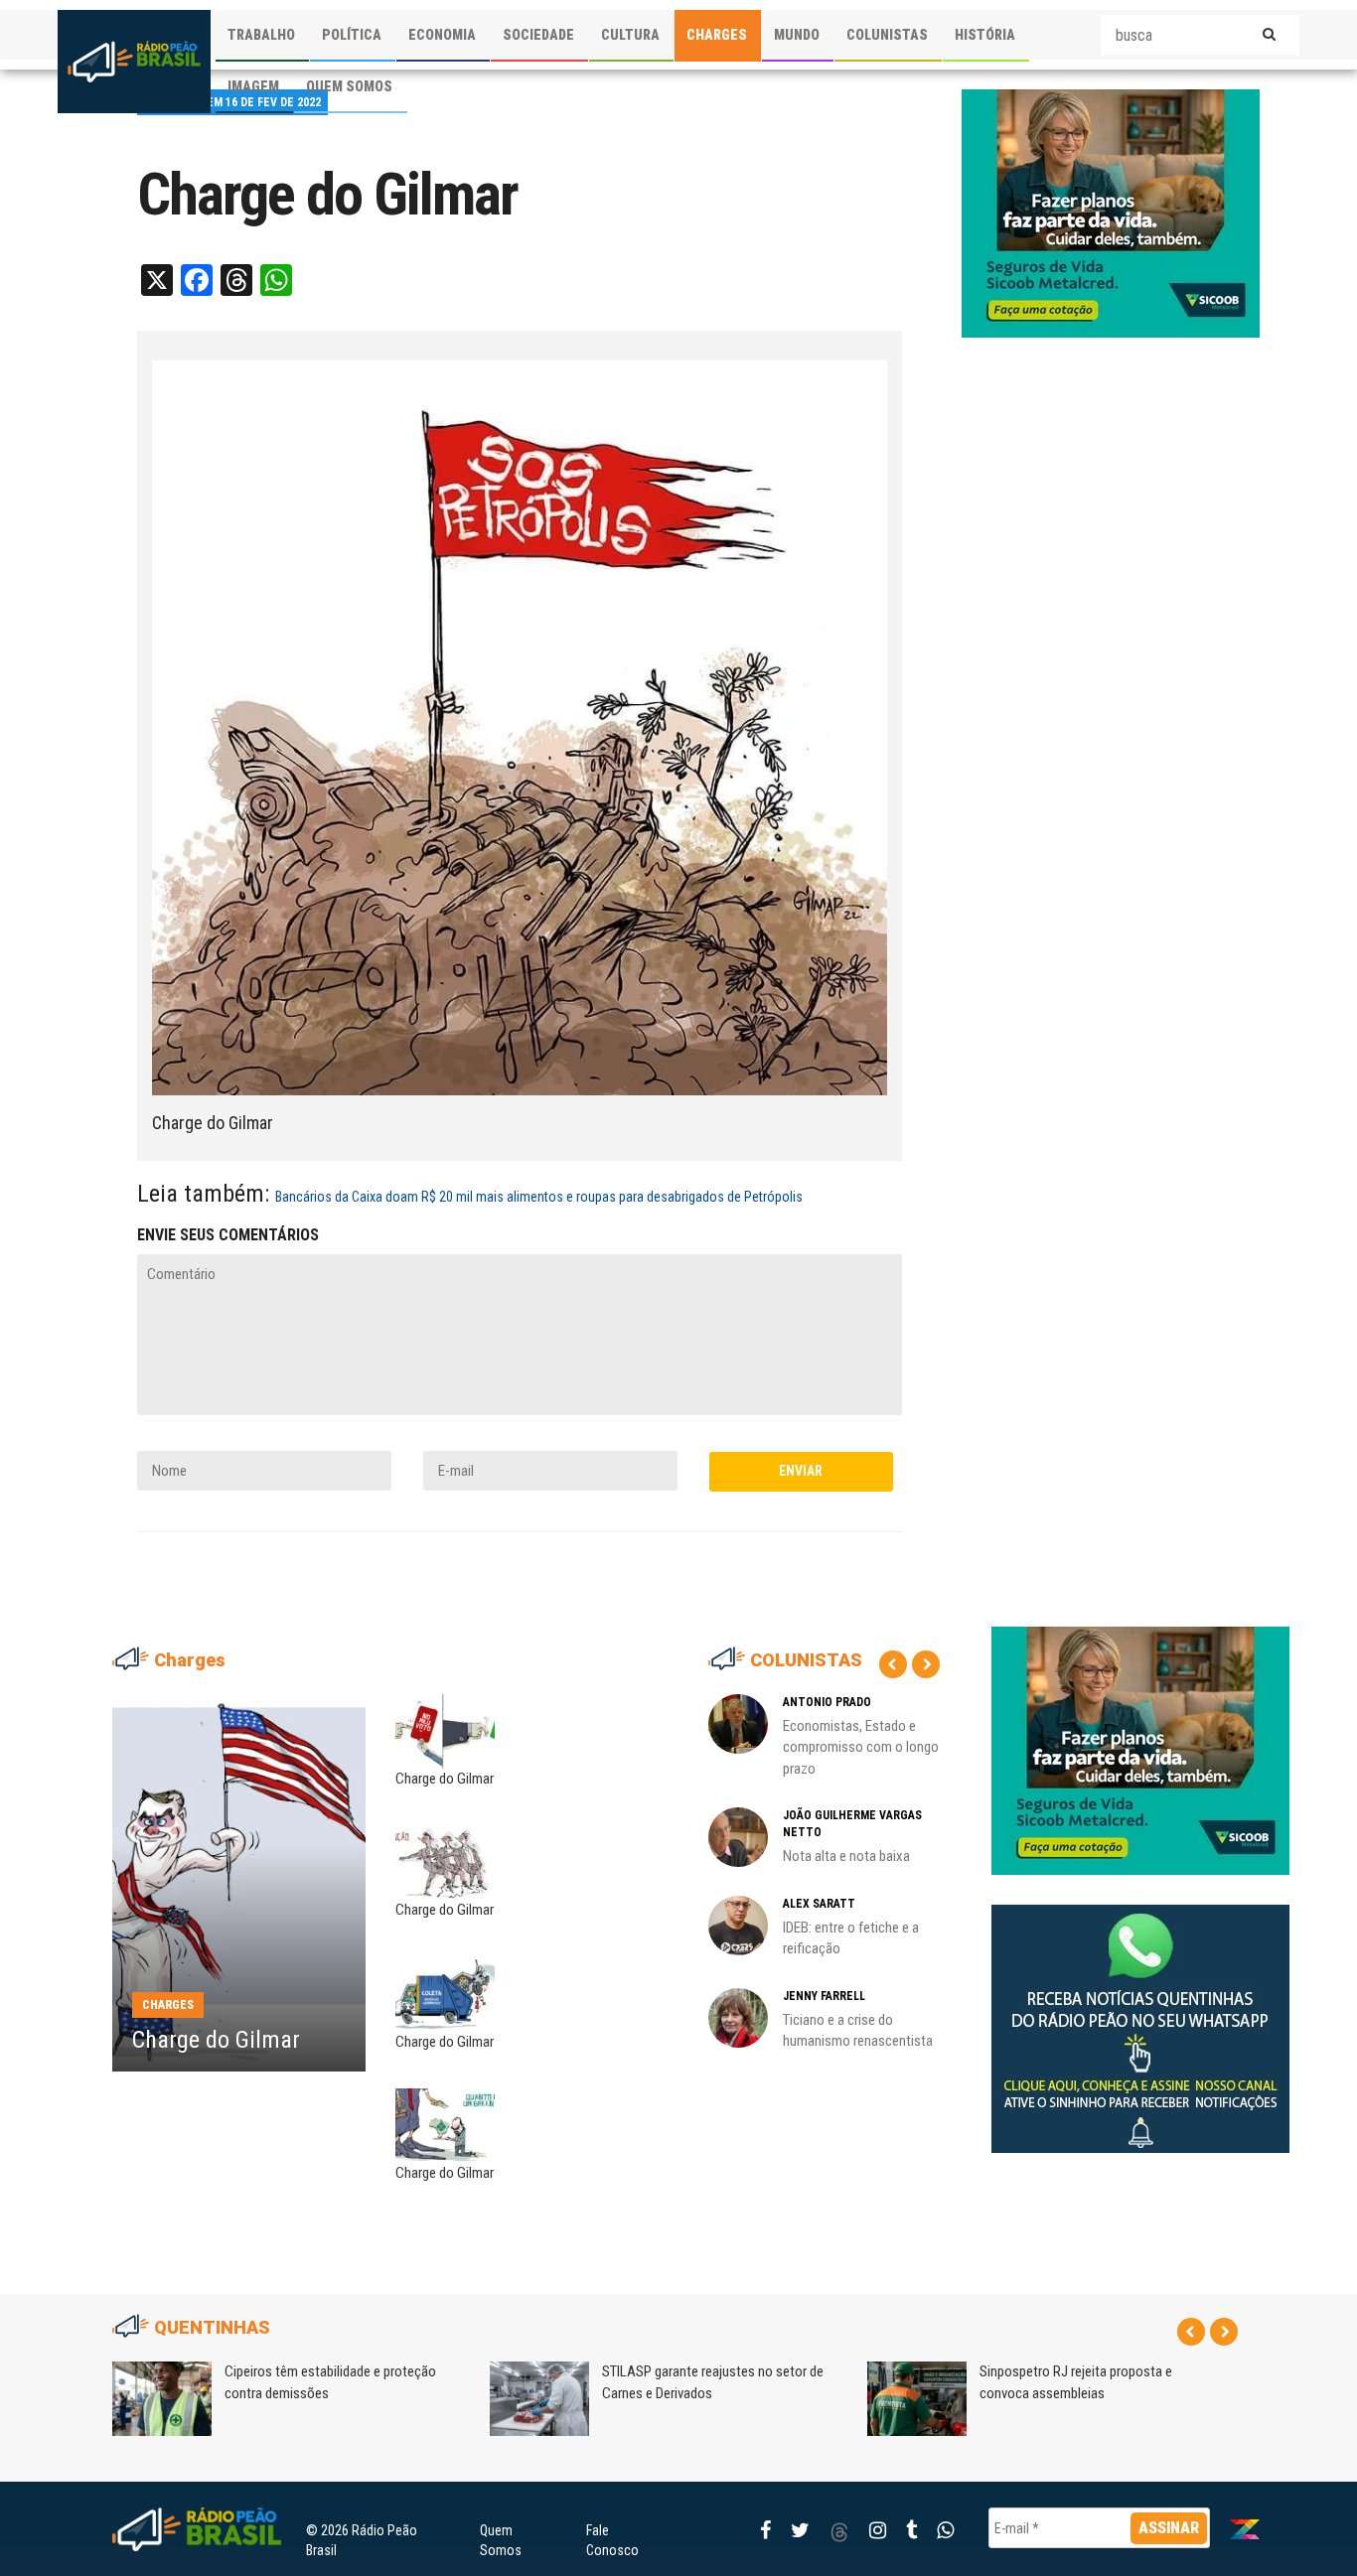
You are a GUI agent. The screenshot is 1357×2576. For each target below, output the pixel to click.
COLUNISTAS (887, 35)
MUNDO (797, 35)
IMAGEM (253, 86)
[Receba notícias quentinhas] (1140, 2012)
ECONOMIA (442, 35)
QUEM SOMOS (349, 86)
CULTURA (630, 35)
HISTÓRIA (985, 35)
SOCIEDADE (538, 35)
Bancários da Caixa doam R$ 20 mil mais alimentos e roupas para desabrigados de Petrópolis (539, 1197)
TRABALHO (261, 35)
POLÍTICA (352, 35)
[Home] (134, 62)
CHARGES (717, 35)
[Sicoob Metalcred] (1111, 213)
